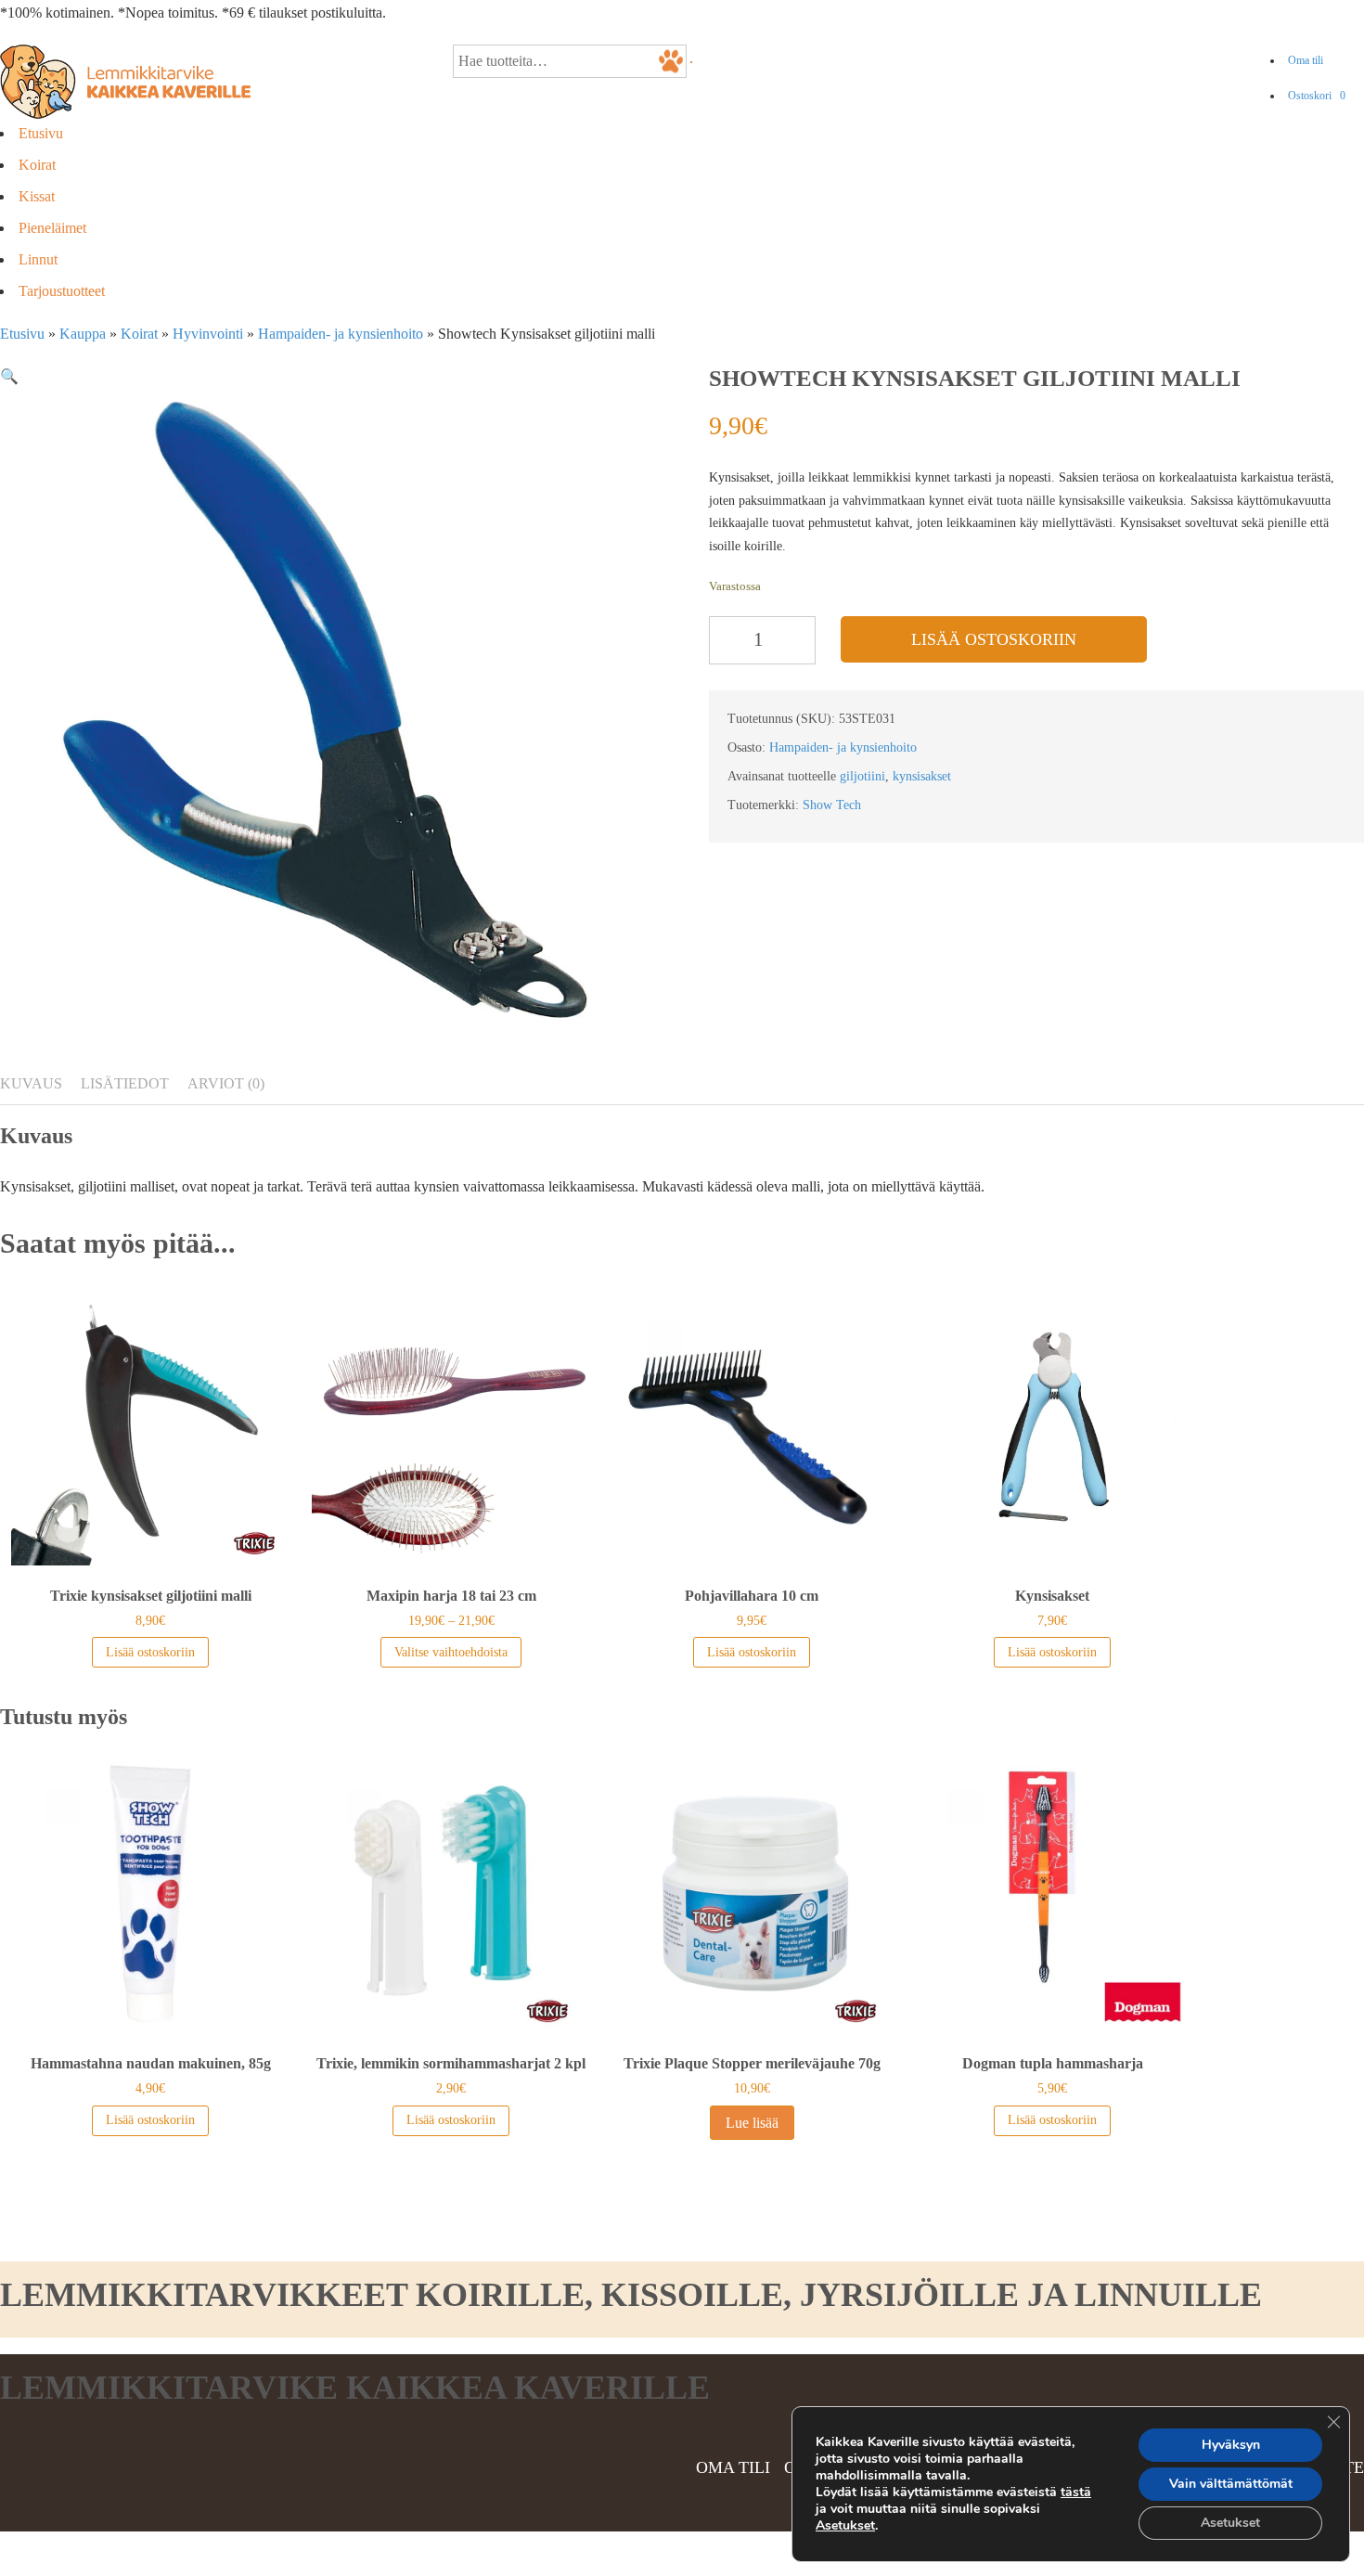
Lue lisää (752, 2123)
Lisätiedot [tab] (125, 1083)
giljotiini (862, 776)
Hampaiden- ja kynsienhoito (341, 334)
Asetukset (845, 2526)
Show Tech (832, 805)
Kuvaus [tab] (31, 1083)
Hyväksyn (1231, 2445)
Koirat (37, 165)
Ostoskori (1317, 96)
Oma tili (1306, 60)
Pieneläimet (52, 228)
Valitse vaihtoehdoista (451, 1652)
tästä (1076, 2492)
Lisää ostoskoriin (994, 639)
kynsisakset (922, 776)
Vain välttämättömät (1231, 2484)
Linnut (38, 259)
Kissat (37, 196)
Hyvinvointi (208, 334)
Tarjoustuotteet (62, 291)
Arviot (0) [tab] (226, 1083)
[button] (9, 376)
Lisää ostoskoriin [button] (150, 1652)
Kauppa (83, 334)
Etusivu (41, 133)
